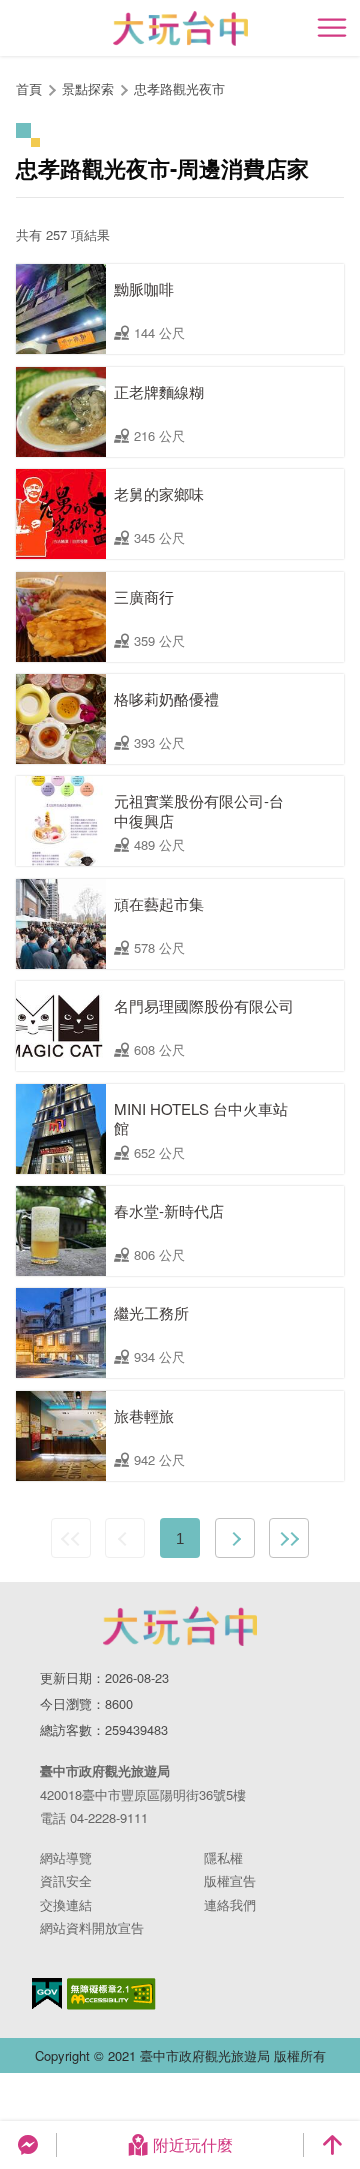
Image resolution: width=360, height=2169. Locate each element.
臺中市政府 (180, 1626)
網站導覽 (66, 1857)
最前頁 (71, 1538)
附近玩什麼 (193, 2144)
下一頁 (235, 1538)
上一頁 (125, 1538)
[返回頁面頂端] (332, 2145)
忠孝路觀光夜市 (179, 88)
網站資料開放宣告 (92, 1927)
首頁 (29, 88)
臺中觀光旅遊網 (180, 28)
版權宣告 (230, 1880)
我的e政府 (47, 1993)
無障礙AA (111, 1994)
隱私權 (223, 1857)
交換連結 (66, 1904)
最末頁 (289, 1538)
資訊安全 (66, 1880)
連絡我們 (230, 1904)
